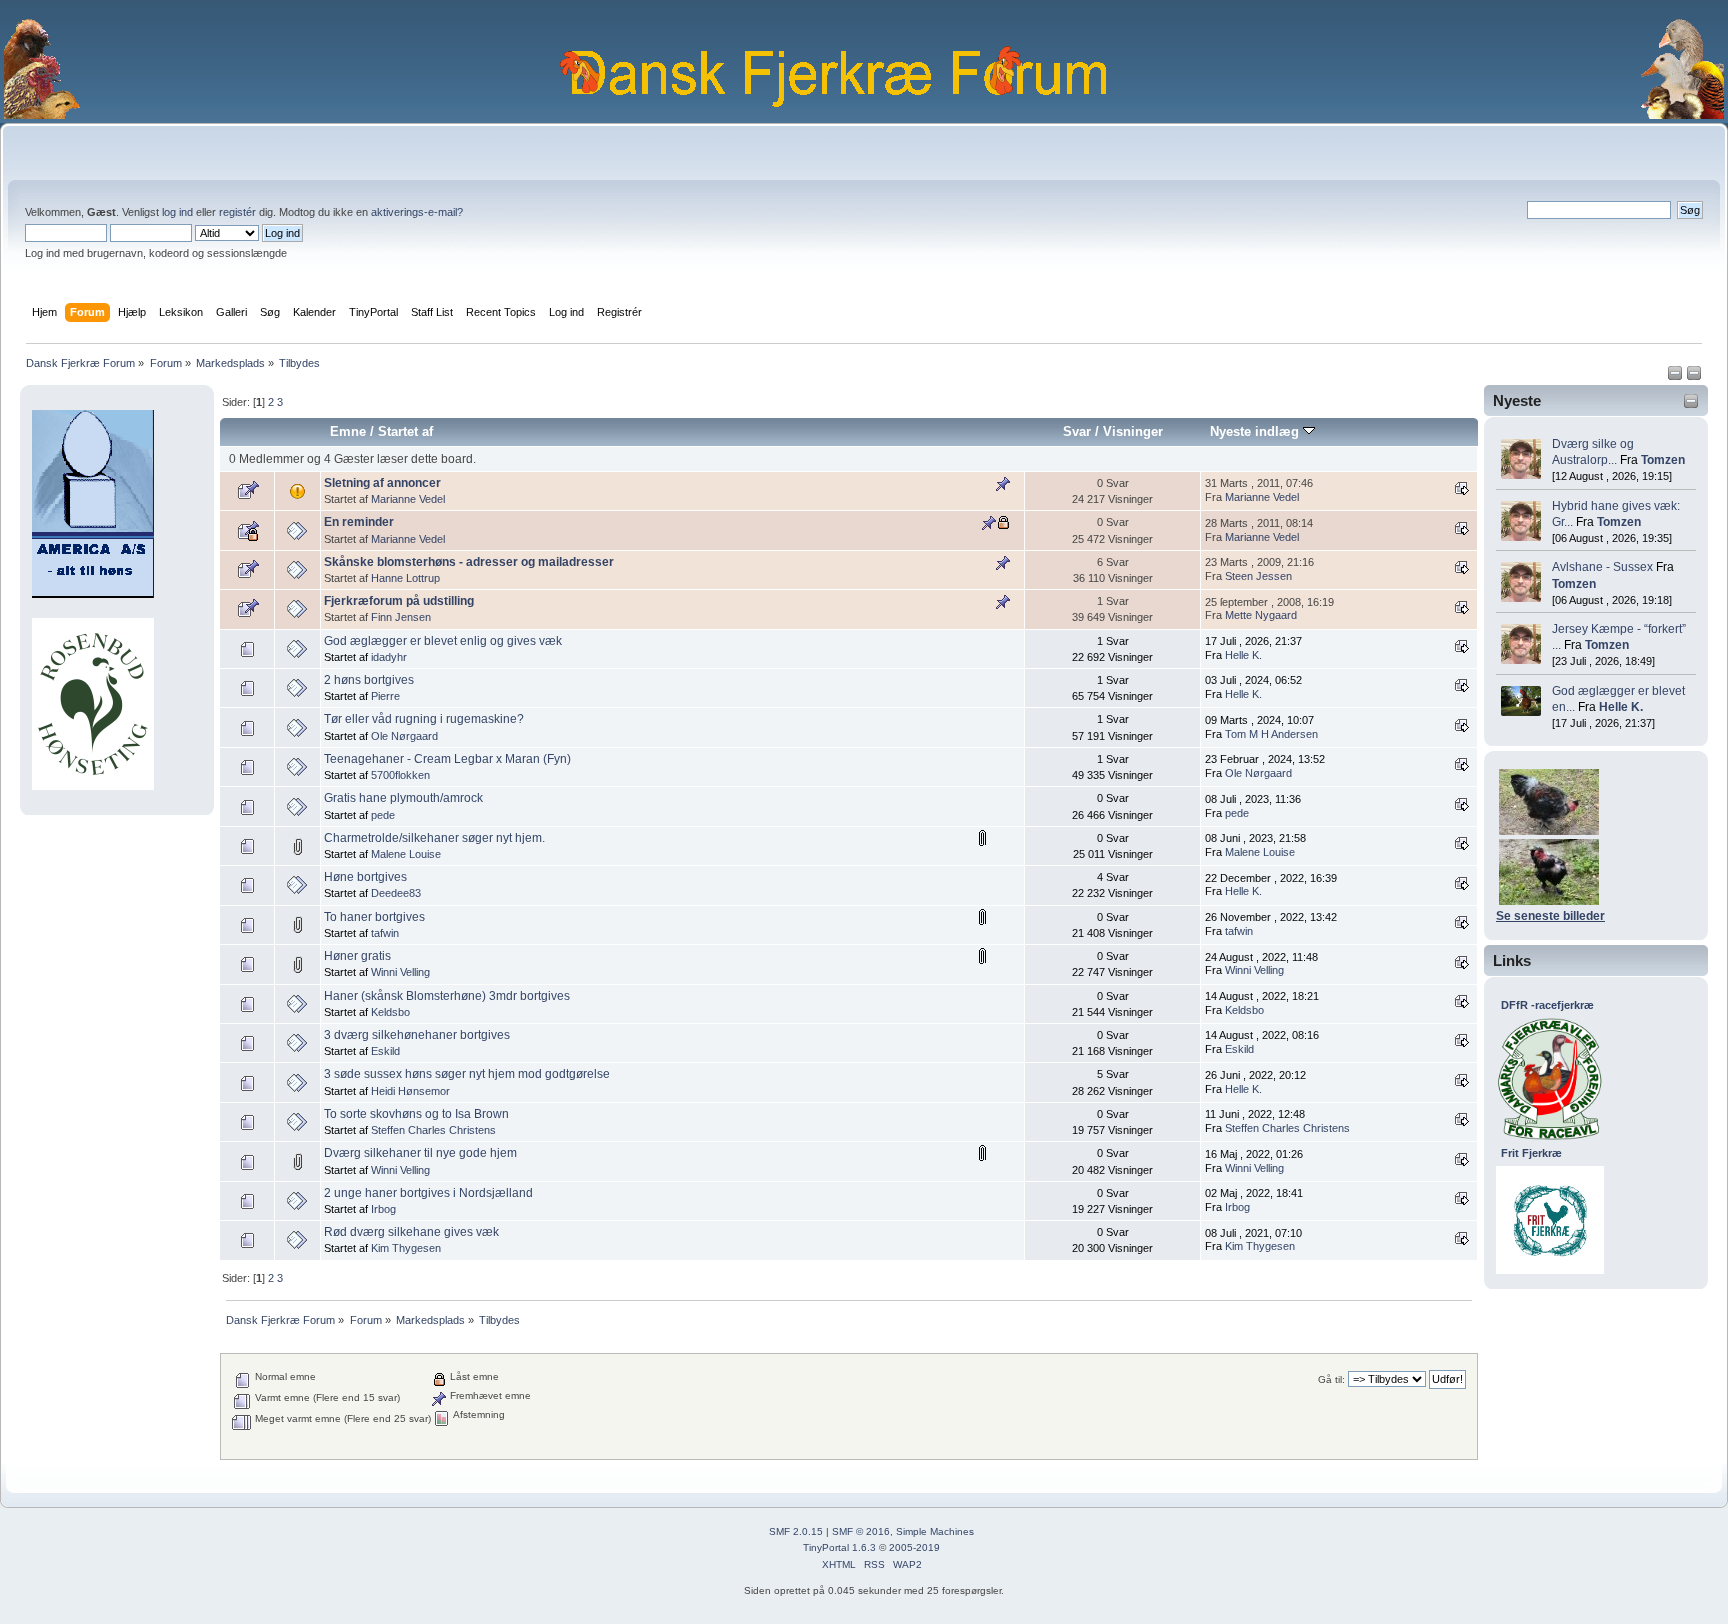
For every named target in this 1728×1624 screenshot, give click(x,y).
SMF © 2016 (861, 1531)
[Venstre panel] (1676, 377)
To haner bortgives (374, 917)
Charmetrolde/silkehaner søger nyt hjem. (434, 838)
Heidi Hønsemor (410, 1091)
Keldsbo (390, 1012)
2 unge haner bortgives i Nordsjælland (428, 1193)
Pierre (385, 696)
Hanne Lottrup (405, 578)
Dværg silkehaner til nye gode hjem (420, 1153)
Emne (348, 431)
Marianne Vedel (408, 499)
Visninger (1133, 431)
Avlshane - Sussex (1602, 567)
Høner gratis (357, 956)
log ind (177, 212)
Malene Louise (406, 854)
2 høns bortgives (369, 680)
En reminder (359, 522)
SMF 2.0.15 (796, 1531)
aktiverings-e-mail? (417, 212)
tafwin (385, 933)
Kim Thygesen (406, 1248)
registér (237, 212)
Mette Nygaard (1261, 615)
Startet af (405, 431)
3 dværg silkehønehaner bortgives (417, 1035)
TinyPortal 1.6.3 (839, 1547)
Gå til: (1331, 1379)
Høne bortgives (365, 877)
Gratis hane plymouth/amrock (403, 798)
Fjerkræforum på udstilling (399, 601)
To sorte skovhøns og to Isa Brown (416, 1114)
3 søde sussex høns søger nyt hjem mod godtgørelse (467, 1074)
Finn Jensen (401, 617)
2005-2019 (914, 1547)
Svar (1077, 431)
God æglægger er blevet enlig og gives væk (443, 641)
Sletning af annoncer (382, 483)
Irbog (383, 1209)
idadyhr (389, 657)
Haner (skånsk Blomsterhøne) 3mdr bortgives (447, 996)
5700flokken (400, 775)
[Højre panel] (1694, 377)
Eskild (385, 1051)
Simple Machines (935, 1531)
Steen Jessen (1258, 576)
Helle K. (1621, 707)
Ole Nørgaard (404, 736)
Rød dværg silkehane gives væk (411, 1232)
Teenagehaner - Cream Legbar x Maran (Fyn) (447, 759)
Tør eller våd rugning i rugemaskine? (424, 719)
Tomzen (1663, 460)
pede (383, 815)
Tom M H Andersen (1271, 734)
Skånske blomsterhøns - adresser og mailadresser (469, 562)
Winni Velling (400, 972)
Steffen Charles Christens (433, 1130)
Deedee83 (396, 893)
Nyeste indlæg (1256, 431)
